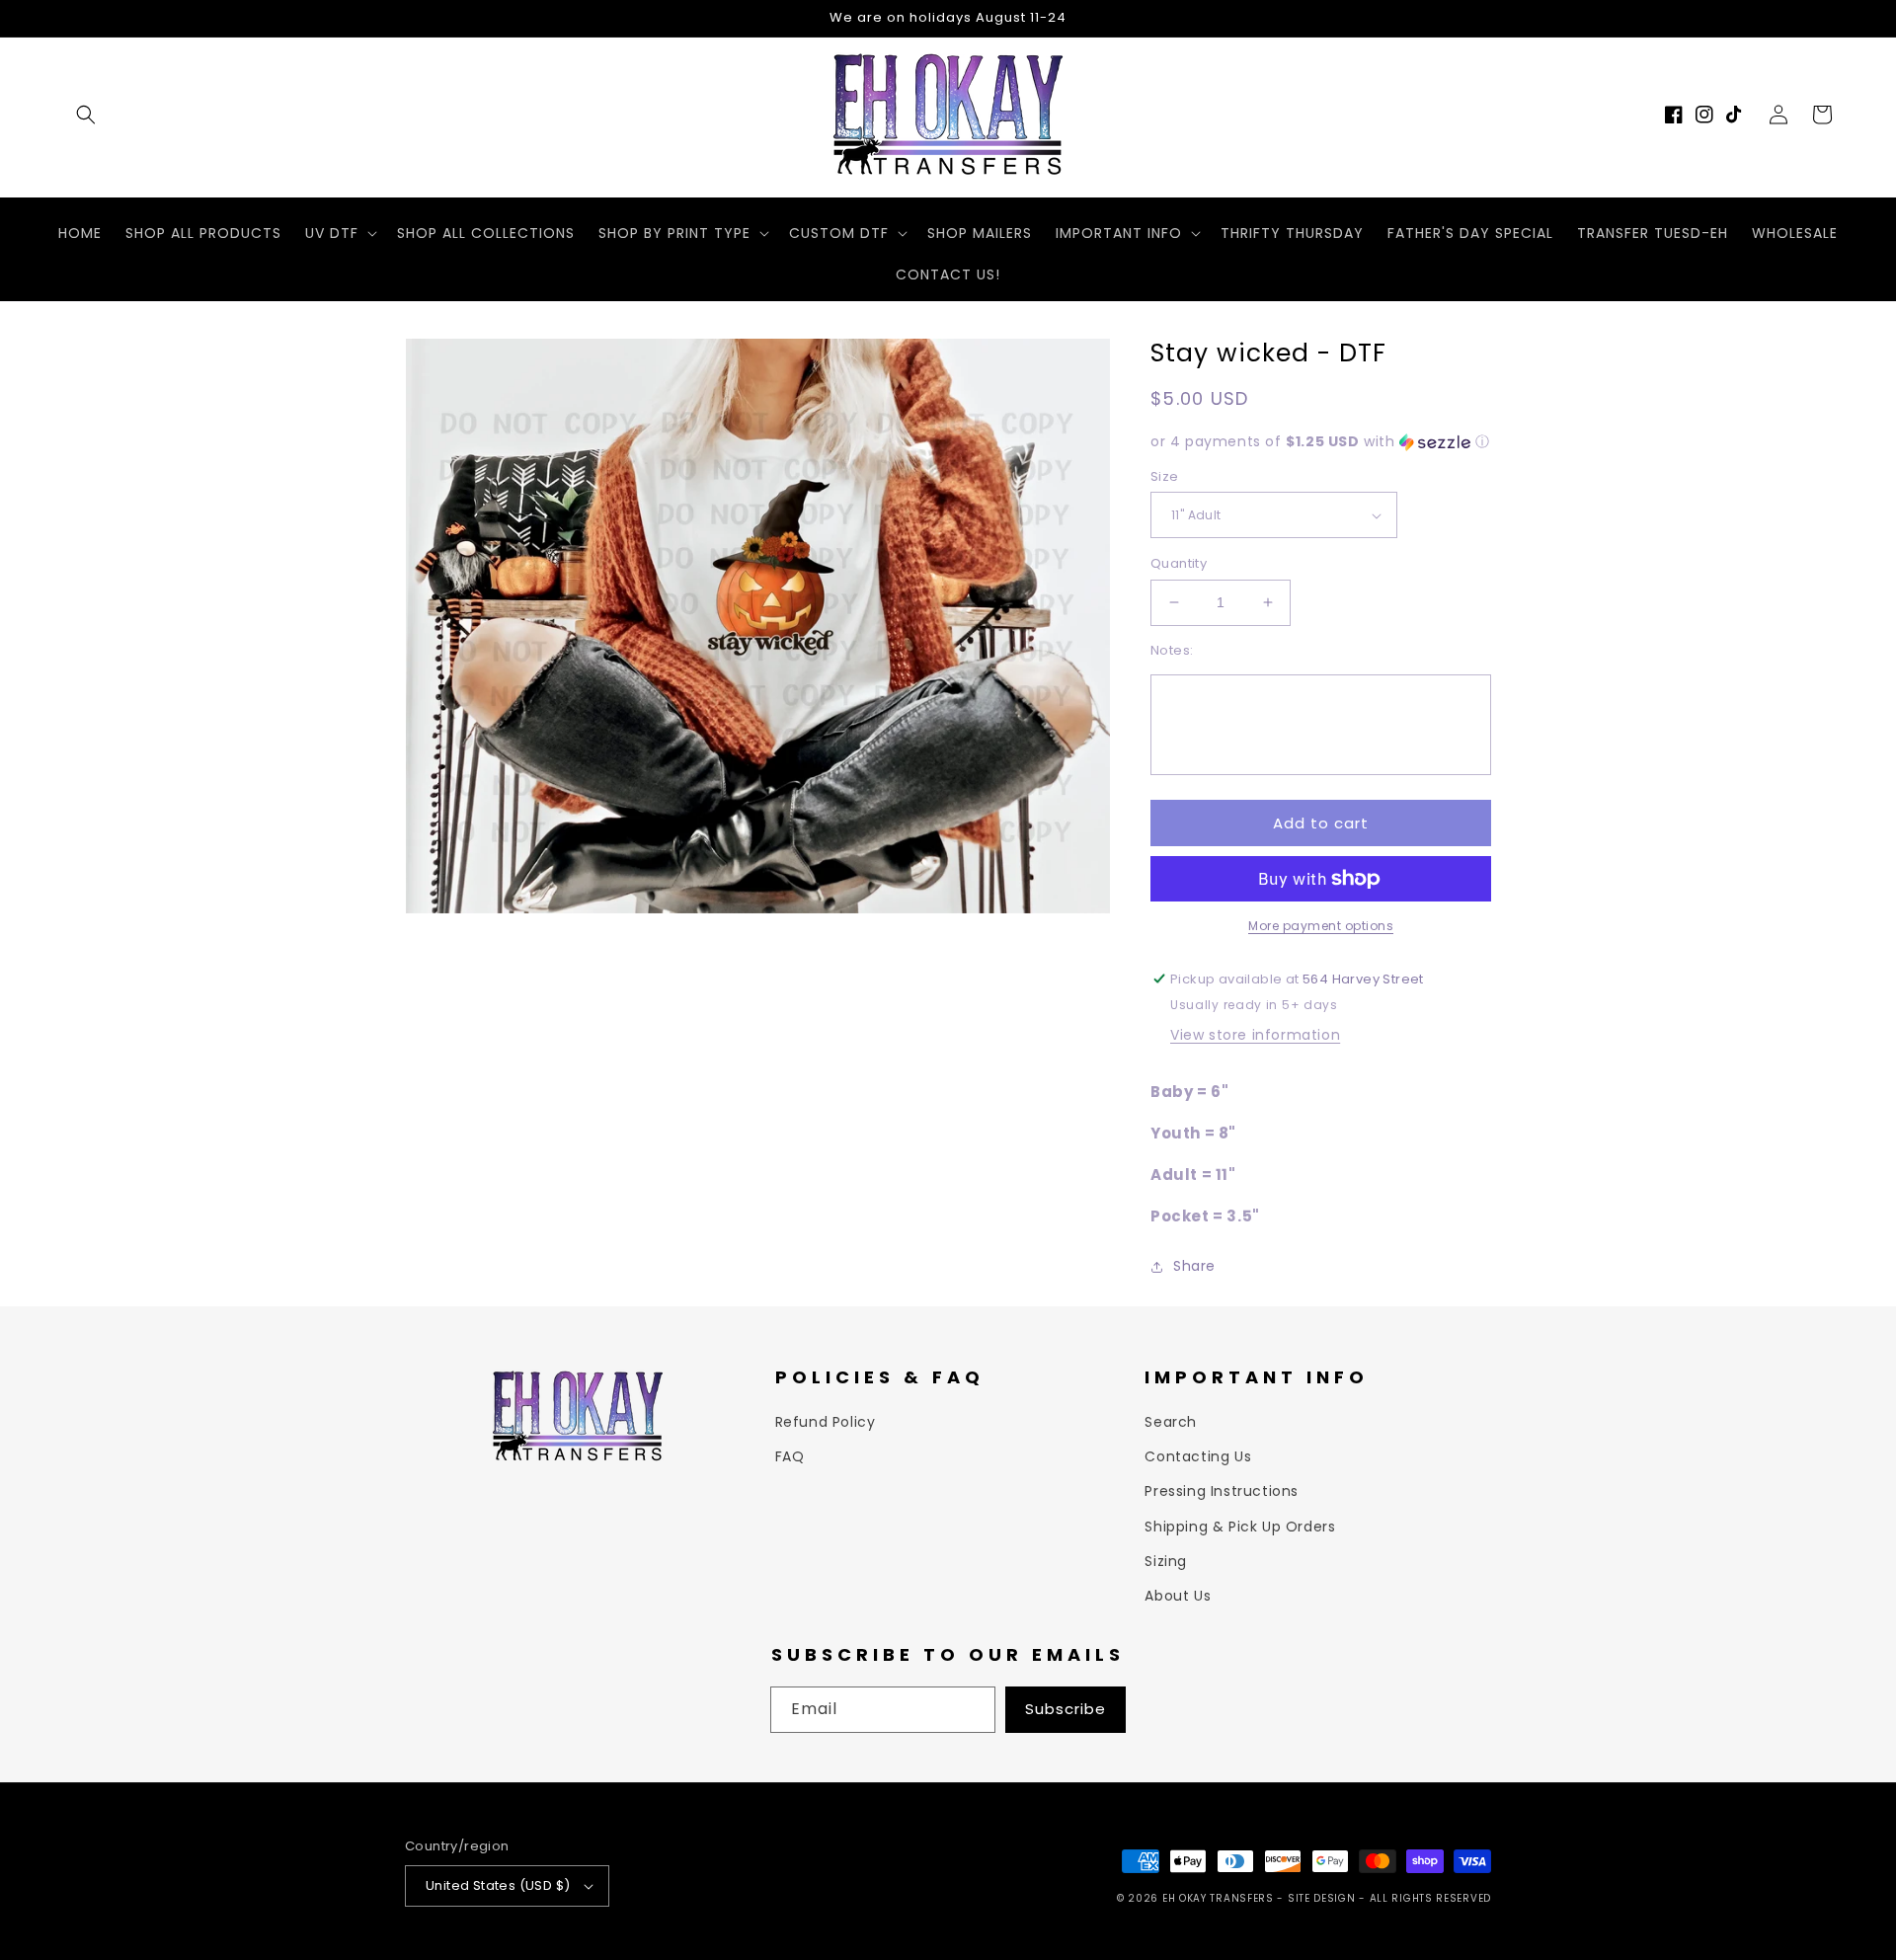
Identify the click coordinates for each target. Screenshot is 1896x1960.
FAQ (790, 1456)
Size (1165, 476)
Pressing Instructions (1222, 1491)
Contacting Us (1198, 1456)
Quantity (1179, 563)
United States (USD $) (498, 1885)
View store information (1255, 1035)
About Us (1178, 1596)
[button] (86, 115)
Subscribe (1066, 1709)
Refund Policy (826, 1422)
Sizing (1166, 1561)
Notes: (1172, 650)
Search (1171, 1422)
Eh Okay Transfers (1218, 1898)
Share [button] (1194, 1266)
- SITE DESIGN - (1323, 1898)
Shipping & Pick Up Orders (1240, 1527)
